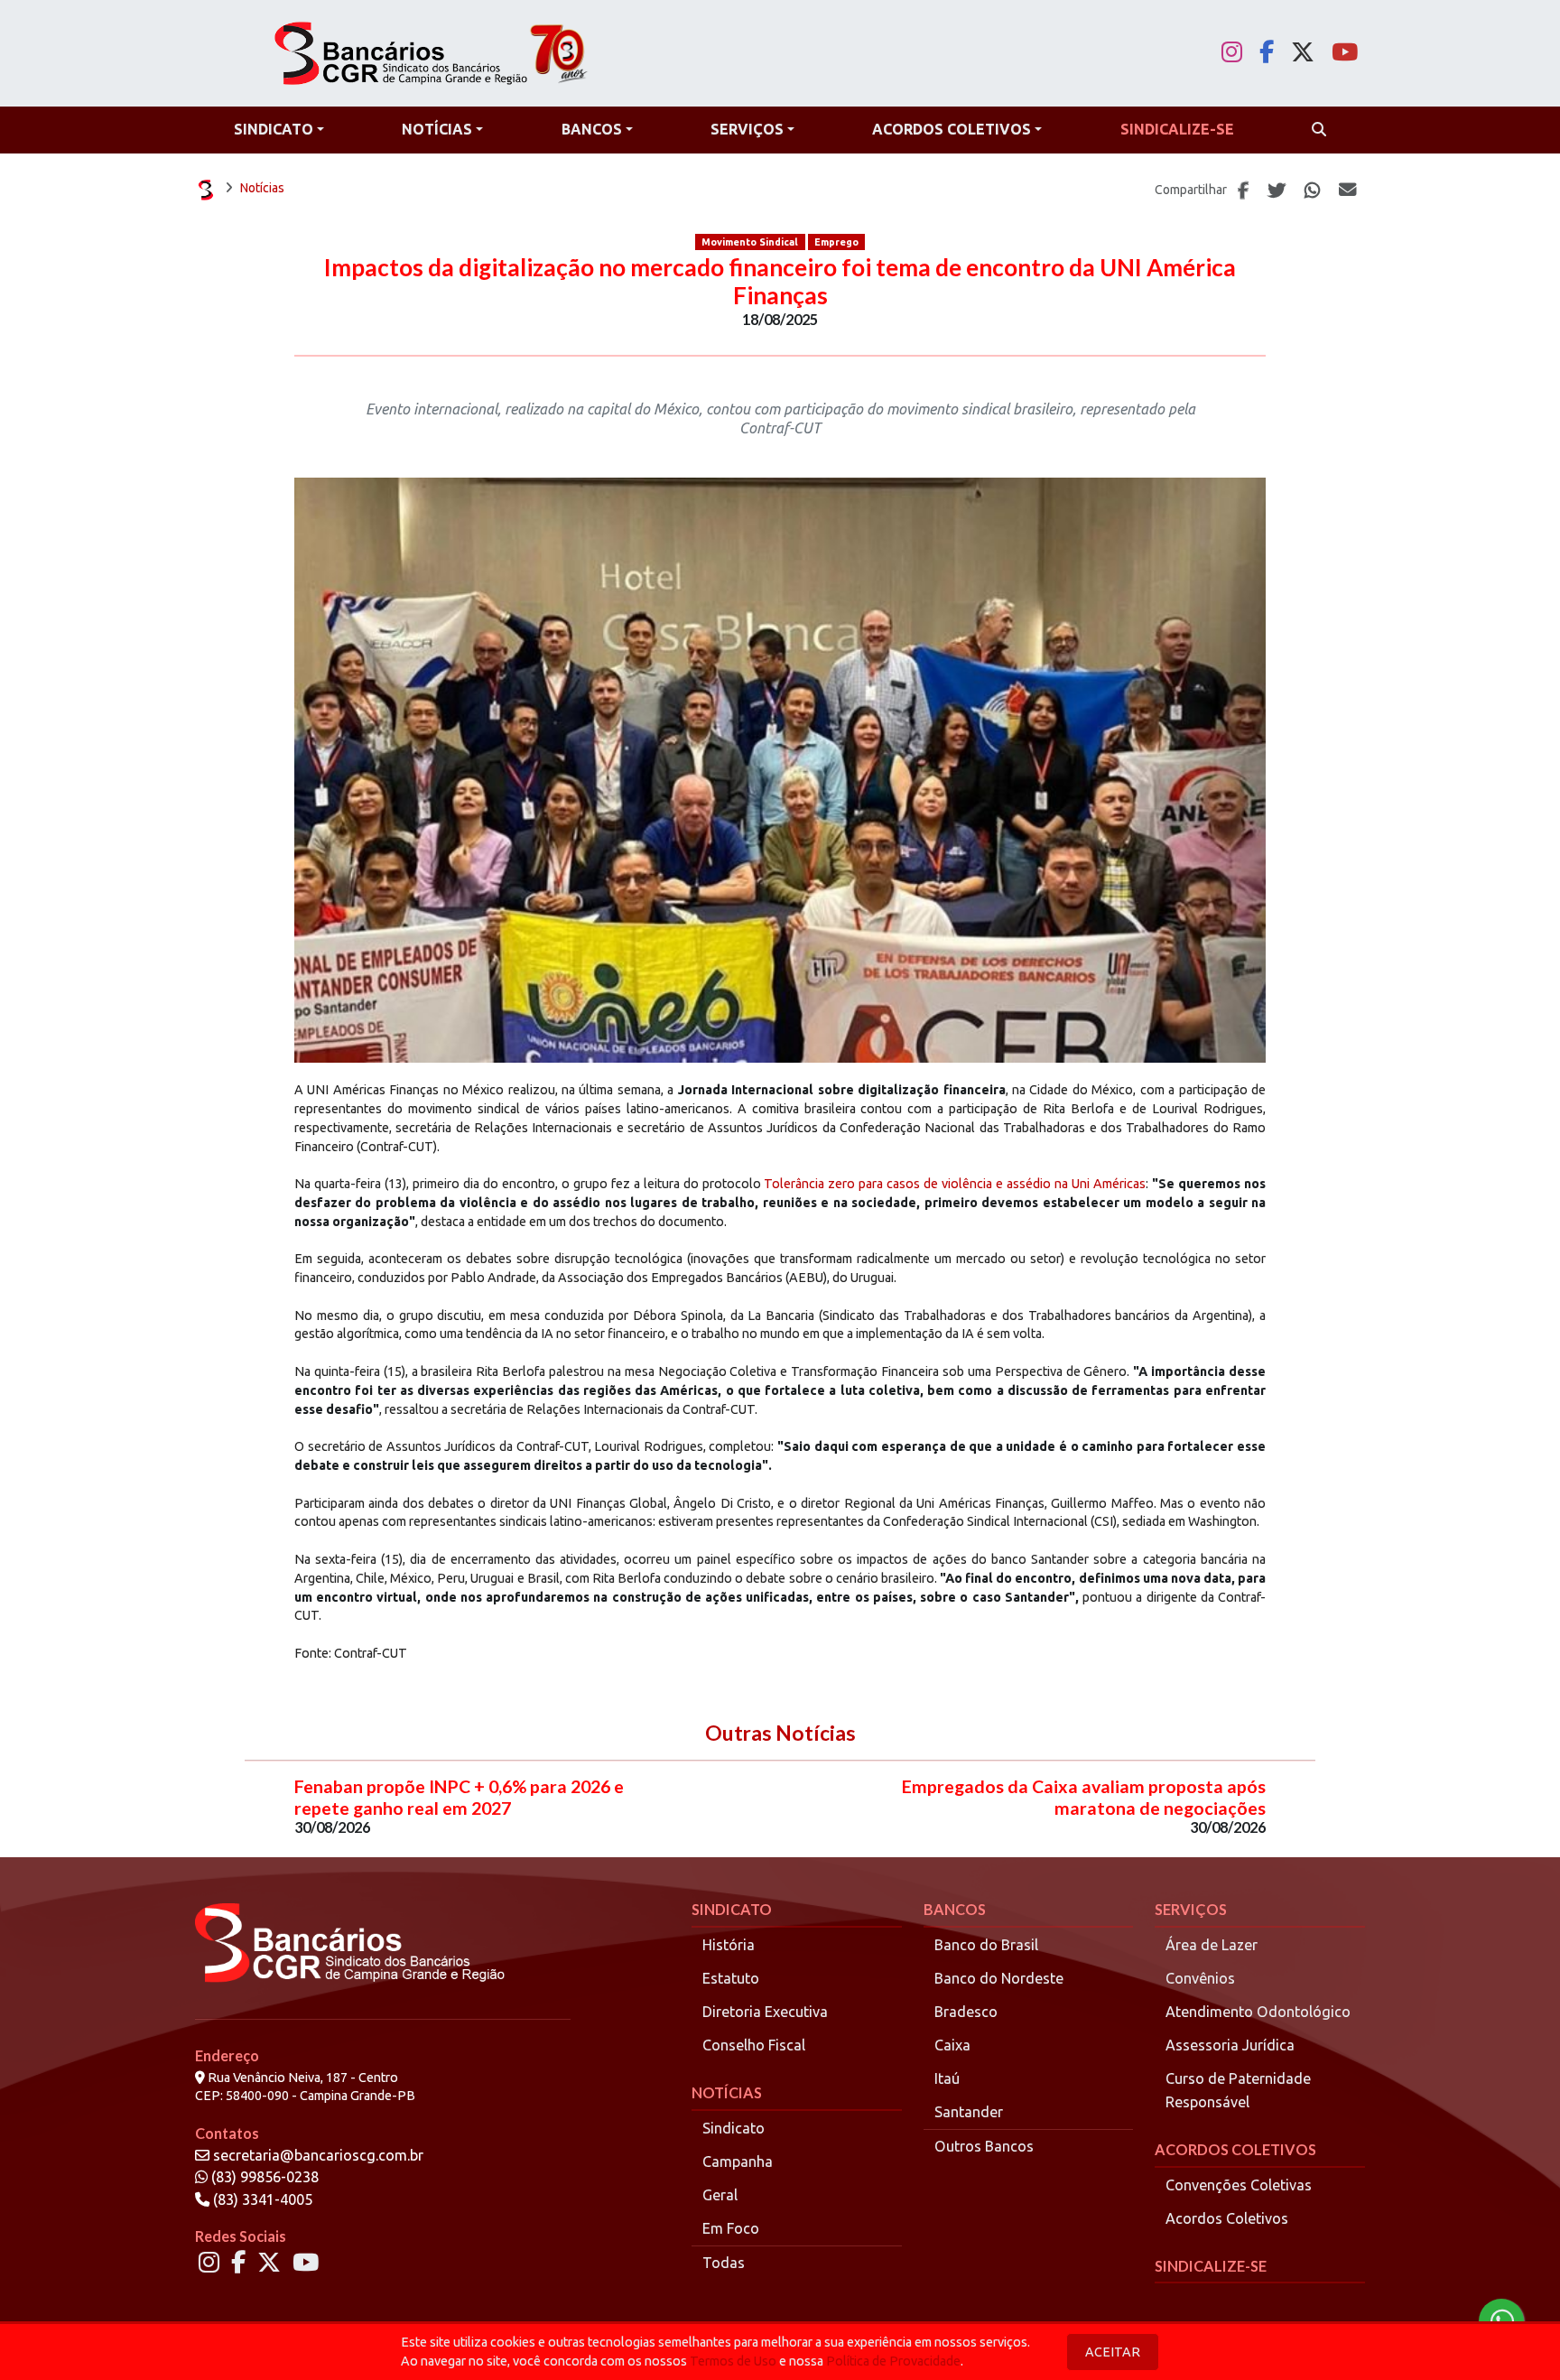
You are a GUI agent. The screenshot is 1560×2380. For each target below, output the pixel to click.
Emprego (836, 242)
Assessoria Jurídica (1230, 2045)
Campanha (738, 2162)
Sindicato (734, 2128)
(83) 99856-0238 (263, 2177)
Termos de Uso (733, 2361)
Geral (720, 2195)
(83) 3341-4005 (261, 2199)
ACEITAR (1113, 2352)
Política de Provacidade (893, 2361)
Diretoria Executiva (765, 2012)
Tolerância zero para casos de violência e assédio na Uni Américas (955, 1184)
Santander (969, 2112)
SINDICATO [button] (274, 129)
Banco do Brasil (986, 1945)
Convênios (1200, 1978)
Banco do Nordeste (999, 1978)
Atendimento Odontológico (1258, 2012)
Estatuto (731, 1978)
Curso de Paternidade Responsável (1238, 2090)
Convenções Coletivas (1239, 2185)
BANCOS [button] (592, 129)
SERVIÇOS (1191, 1909)
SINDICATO (732, 1909)
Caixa (952, 2045)
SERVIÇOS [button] (747, 129)
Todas (724, 2263)
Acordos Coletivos (1227, 2218)
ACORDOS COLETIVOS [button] (952, 129)
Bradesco (966, 2012)
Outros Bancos (984, 2146)
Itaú (947, 2078)
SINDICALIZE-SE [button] (1177, 129)
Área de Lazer (1212, 1945)
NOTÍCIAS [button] (437, 129)
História (729, 1945)
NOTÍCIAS (727, 2092)
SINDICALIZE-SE (1211, 2266)
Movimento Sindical (750, 242)
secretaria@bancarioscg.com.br (318, 2155)
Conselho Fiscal (754, 2045)
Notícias (262, 188)
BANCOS (955, 1909)
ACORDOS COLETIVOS (1235, 2149)
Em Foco (731, 2228)
